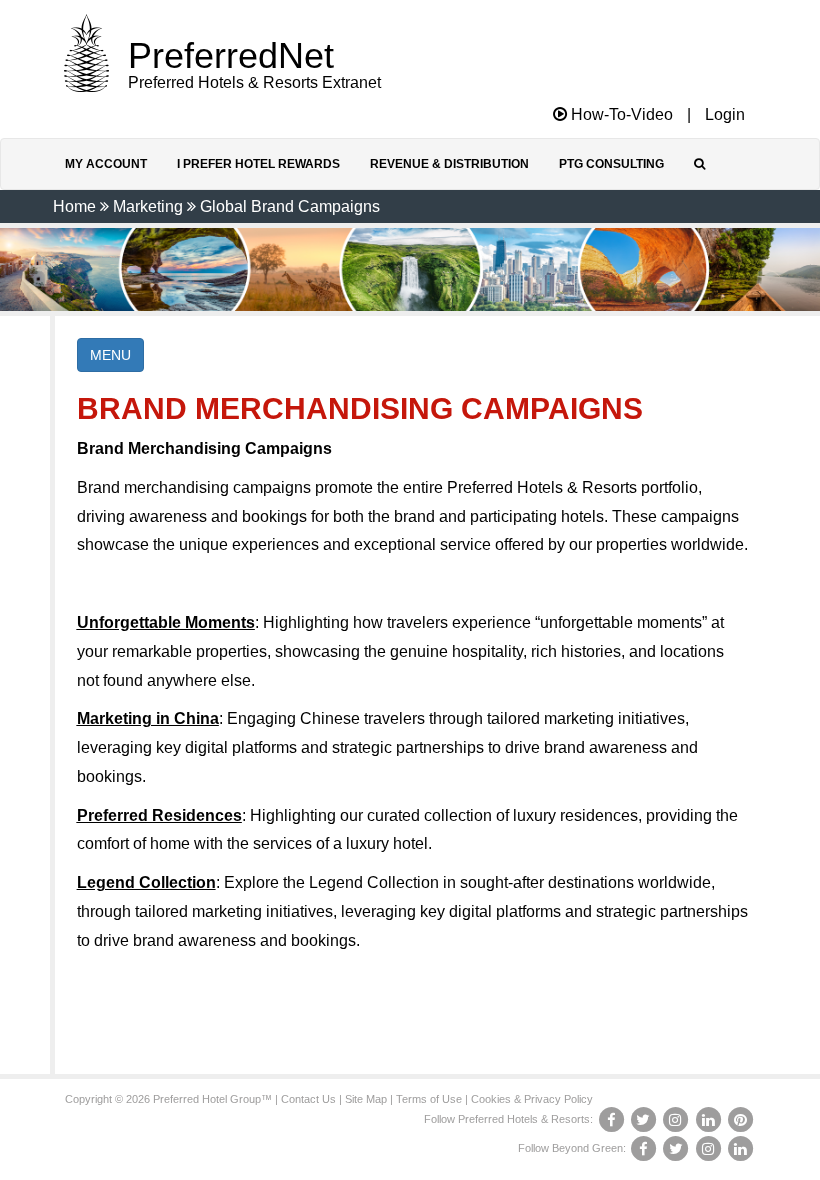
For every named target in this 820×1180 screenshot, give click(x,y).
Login (725, 115)
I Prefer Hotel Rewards (258, 164)
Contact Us (308, 1099)
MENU (110, 355)
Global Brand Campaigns (290, 206)
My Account (106, 164)
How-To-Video (620, 114)
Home (74, 206)
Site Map (366, 1099)
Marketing (148, 206)
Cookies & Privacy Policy (532, 1099)
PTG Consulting (611, 164)
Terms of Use (429, 1099)
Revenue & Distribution (449, 164)
